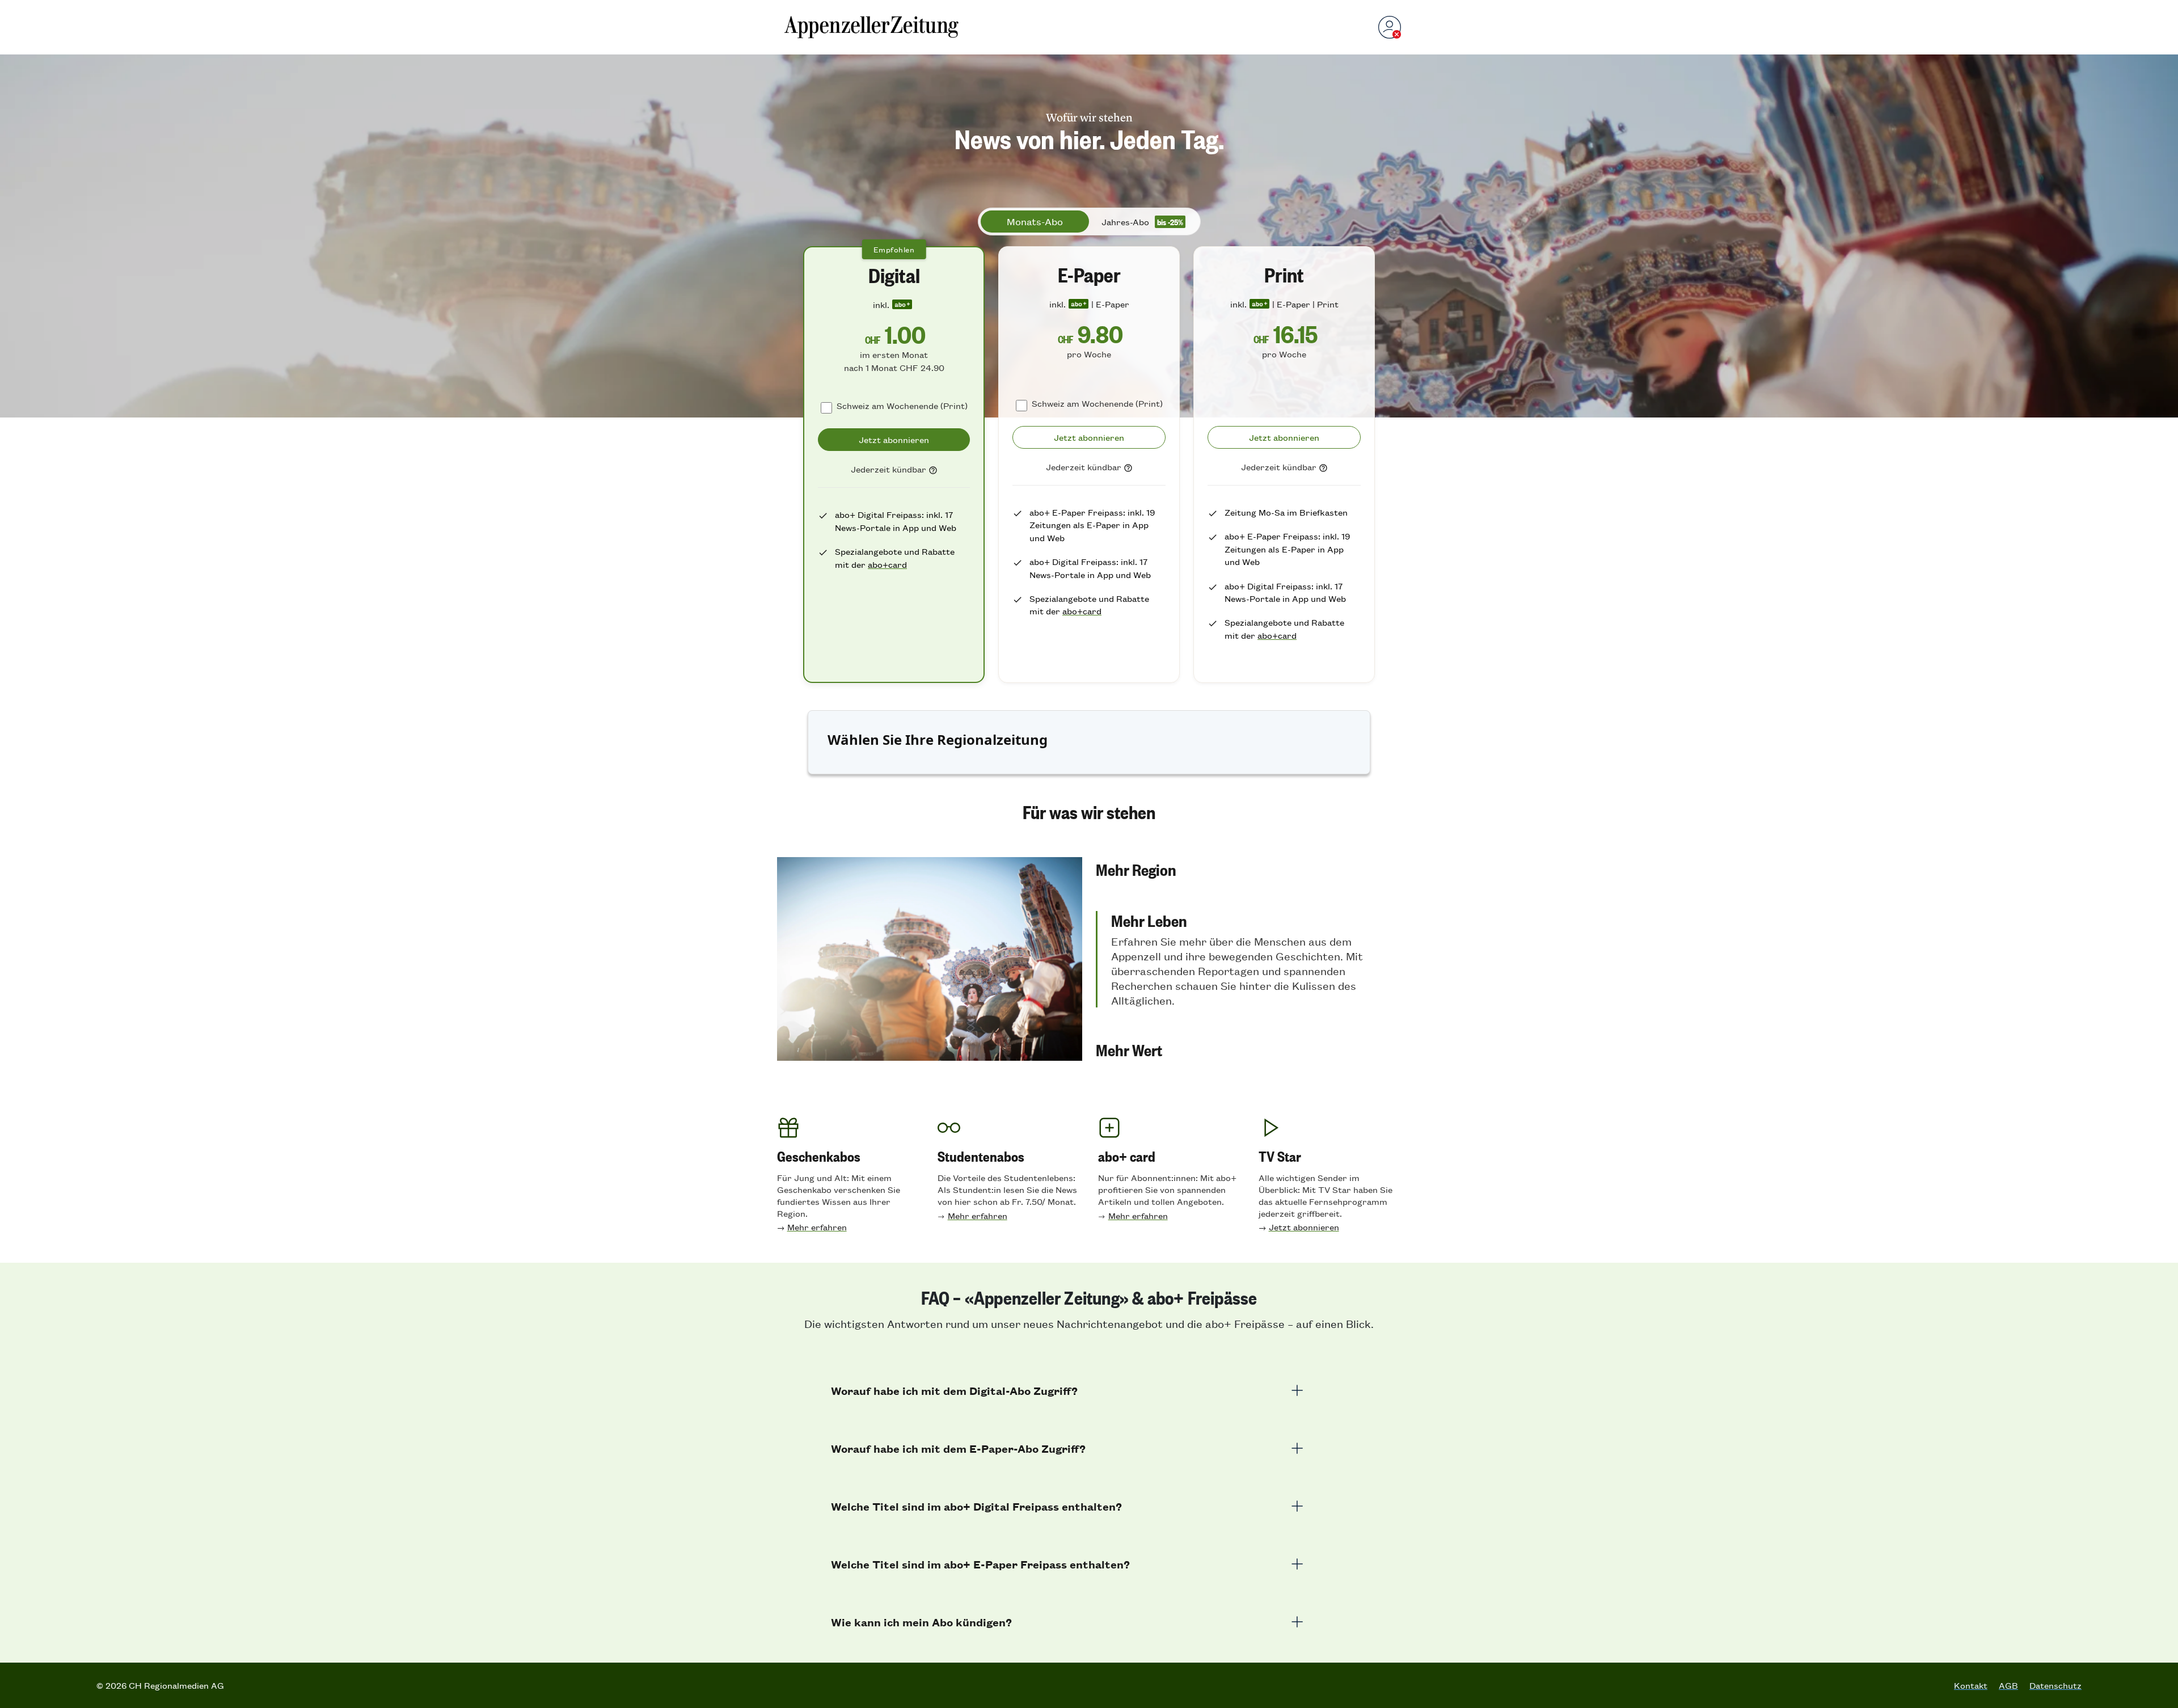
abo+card (887, 564)
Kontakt (1971, 1685)
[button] (1248, 869)
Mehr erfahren (817, 1227)
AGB (2008, 1685)
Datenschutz (2055, 1685)
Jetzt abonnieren (1304, 1227)
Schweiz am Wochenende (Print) (902, 405)
